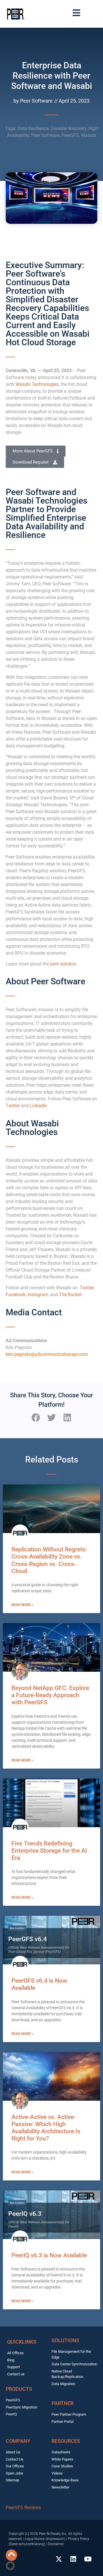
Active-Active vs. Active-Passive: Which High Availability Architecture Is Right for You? (46, 2128)
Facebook (16, 1295)
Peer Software (45, 135)
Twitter (13, 1106)
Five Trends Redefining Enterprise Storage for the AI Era (49, 1851)
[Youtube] (88, 2559)
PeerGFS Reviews (23, 2508)
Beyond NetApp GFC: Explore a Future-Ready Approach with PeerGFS (50, 1695)
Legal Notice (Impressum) (45, 2539)
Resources (66, 2441)
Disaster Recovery (69, 128)
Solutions (65, 2340)
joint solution (63, 964)
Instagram (38, 1295)
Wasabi (89, 135)
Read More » (22, 1605)
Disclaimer (56, 2544)
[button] (36, 1417)
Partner (63, 2403)
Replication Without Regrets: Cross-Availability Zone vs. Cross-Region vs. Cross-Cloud (49, 1560)
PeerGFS (70, 135)
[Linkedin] (73, 2559)
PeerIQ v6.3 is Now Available (49, 2255)
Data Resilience (33, 128)
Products (19, 2389)
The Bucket (70, 1295)
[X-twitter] (59, 2559)
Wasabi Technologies (37, 384)
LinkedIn (38, 1106)
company (18, 2441)
